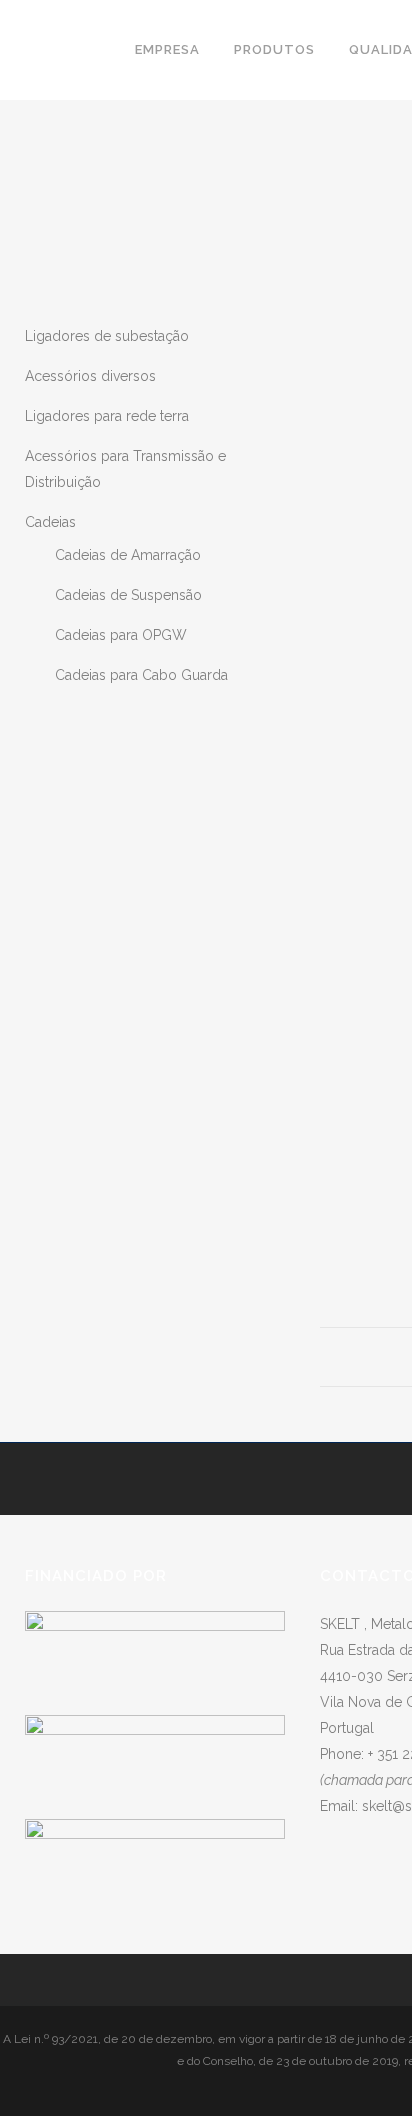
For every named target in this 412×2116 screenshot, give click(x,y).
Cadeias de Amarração (128, 555)
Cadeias (50, 522)
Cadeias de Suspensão (128, 595)
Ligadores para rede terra (107, 416)
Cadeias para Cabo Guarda (141, 675)
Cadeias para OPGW (121, 635)
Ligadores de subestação (107, 336)
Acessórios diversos (90, 376)
